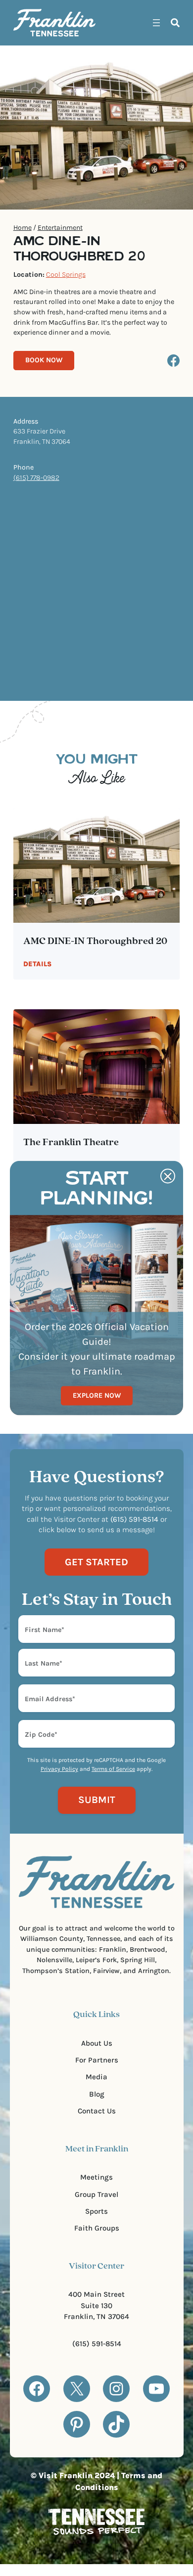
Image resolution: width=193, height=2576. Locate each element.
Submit (97, 1800)
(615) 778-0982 (36, 478)
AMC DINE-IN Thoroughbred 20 (95, 942)
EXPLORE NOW (97, 1395)
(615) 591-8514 (97, 2344)
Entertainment (60, 228)
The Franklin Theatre (71, 1143)
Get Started (96, 1562)
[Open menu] (156, 23)
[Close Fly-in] (168, 1176)
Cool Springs (66, 275)
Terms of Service (113, 1769)
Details (37, 964)
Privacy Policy (59, 1769)
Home (23, 228)
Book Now (44, 360)
